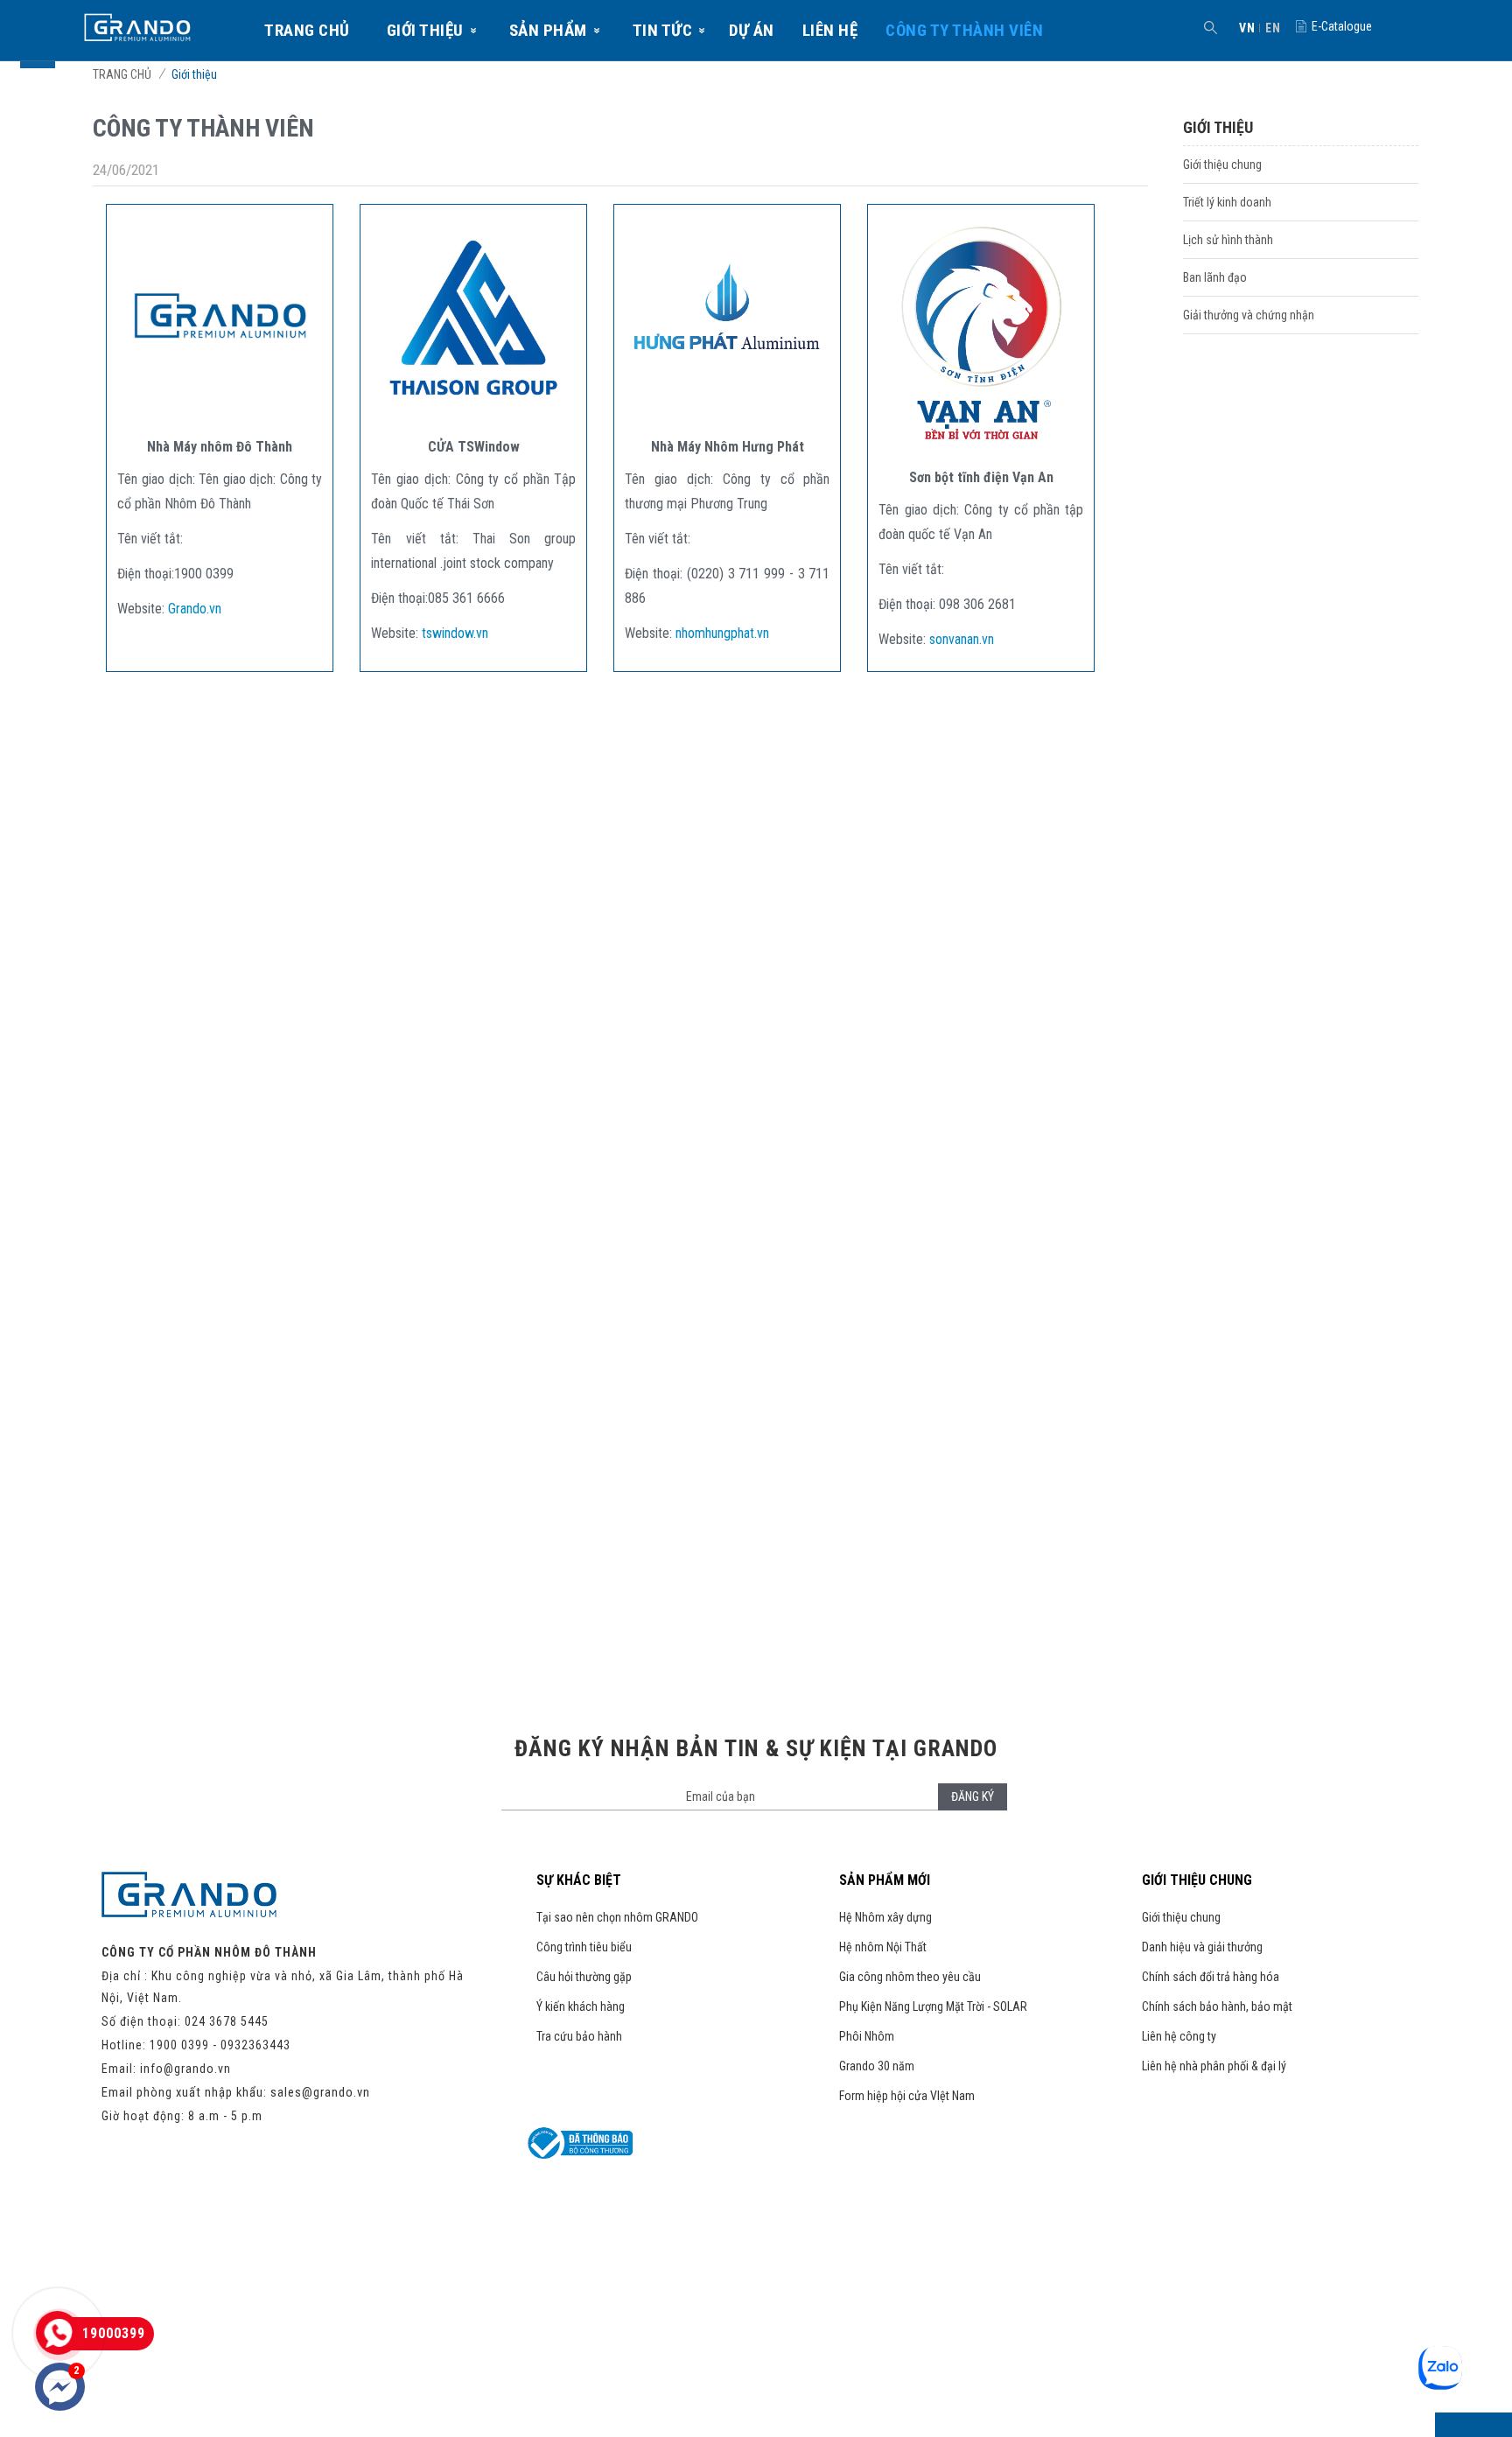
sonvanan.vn (962, 639)
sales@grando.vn (320, 2092)
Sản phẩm (548, 30)
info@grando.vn (185, 2069)
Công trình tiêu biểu (584, 1947)
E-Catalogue (1342, 26)
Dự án (752, 30)
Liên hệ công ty (1179, 2036)
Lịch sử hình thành (1228, 240)
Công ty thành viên (964, 30)
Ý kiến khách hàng (581, 2006)
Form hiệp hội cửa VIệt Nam (907, 2096)
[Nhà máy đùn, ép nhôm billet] (727, 415)
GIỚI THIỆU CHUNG (1197, 1880)
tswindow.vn (455, 633)
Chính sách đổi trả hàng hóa (1211, 1977)
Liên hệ (830, 30)
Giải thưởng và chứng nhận (1249, 315)
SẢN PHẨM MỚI (885, 1880)
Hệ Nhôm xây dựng (885, 1917)
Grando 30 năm (877, 2066)
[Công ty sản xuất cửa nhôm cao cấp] (473, 415)
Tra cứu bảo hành (579, 2036)
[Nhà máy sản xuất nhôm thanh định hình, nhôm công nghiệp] (220, 415)
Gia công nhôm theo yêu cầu (910, 1977)
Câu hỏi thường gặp (584, 1977)
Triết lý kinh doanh (1227, 202)
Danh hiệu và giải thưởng (1202, 1947)
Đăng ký (973, 1796)
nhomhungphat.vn (722, 633)
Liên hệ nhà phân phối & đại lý (1214, 2066)
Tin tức (663, 30)
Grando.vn (195, 609)
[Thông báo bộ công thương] (580, 2154)
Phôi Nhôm (867, 2036)
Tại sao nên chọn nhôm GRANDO (617, 1917)
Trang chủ (307, 30)
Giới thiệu (425, 30)
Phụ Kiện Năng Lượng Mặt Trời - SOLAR (933, 2006)
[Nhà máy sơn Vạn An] (981, 446)
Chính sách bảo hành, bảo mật (1217, 2006)
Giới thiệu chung (1222, 165)
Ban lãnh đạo (1215, 277)
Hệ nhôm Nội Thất (883, 1947)
